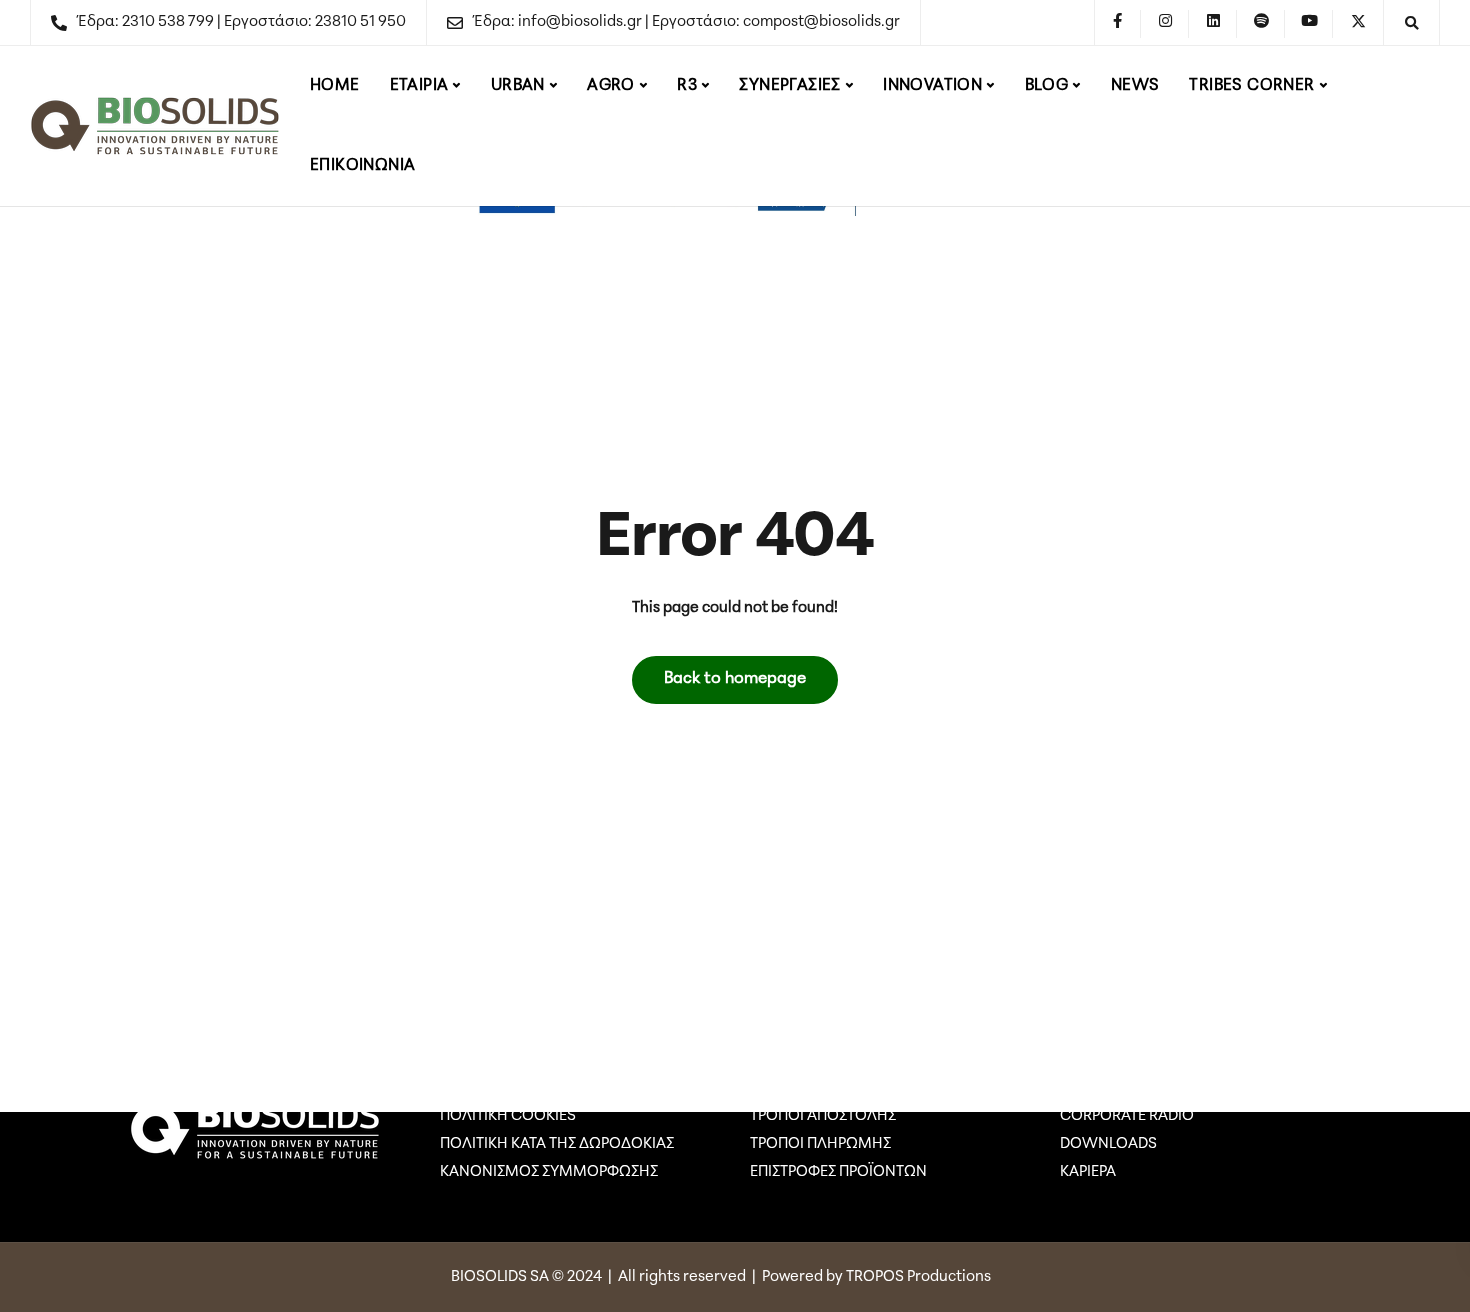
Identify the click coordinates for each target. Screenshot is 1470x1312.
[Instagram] (1166, 24)
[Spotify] (1262, 24)
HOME (335, 86)
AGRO (611, 86)
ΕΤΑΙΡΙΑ (419, 86)
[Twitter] (1358, 24)
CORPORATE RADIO (1127, 1116)
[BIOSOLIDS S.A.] (155, 126)
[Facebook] (1118, 24)
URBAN (518, 86)
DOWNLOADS (1108, 1144)
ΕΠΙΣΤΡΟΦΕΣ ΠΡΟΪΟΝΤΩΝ (838, 1172)
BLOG (1047, 86)
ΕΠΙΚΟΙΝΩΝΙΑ (362, 166)
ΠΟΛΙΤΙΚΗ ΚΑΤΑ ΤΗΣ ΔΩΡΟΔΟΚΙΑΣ (557, 1144)
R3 (687, 86)
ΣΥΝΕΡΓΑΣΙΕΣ (789, 86)
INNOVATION (932, 86)
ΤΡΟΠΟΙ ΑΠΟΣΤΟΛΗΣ (823, 1116)
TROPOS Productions (920, 1277)
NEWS (1135, 86)
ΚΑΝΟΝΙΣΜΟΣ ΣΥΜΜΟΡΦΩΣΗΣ (549, 1172)
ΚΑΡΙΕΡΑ (1088, 1172)
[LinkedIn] (1214, 24)
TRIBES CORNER (1251, 86)
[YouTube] (1310, 24)
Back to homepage (735, 679)
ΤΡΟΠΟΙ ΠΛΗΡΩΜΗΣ (820, 1144)
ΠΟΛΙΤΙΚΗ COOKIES (508, 1116)
